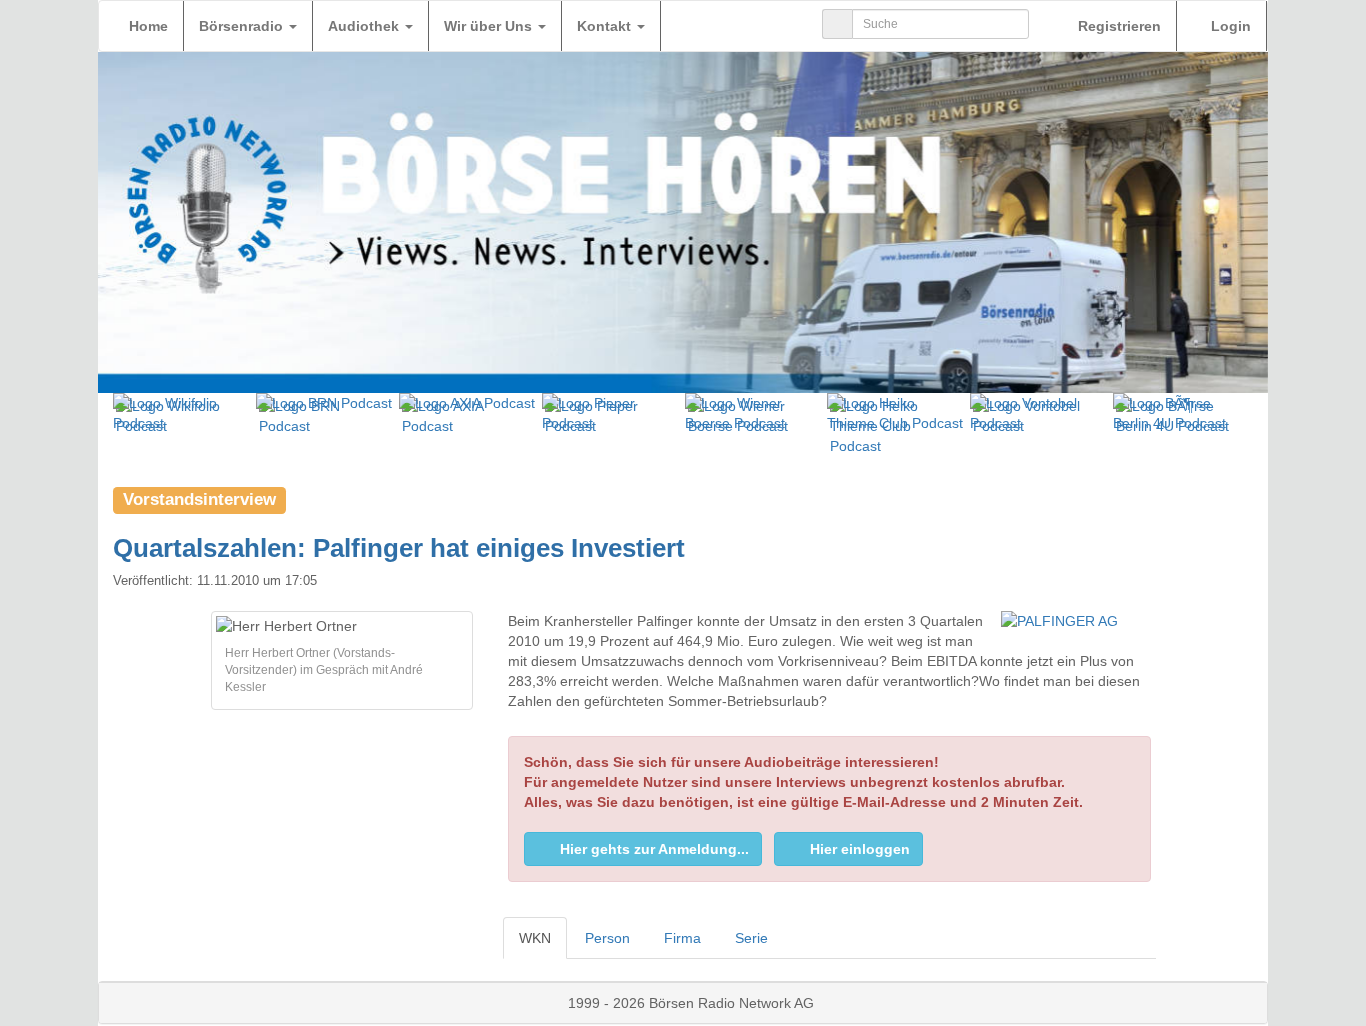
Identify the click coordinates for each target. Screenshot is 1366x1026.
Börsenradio (243, 26)
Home (148, 26)
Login (1229, 26)
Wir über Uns (490, 26)
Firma (682, 938)
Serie (751, 938)
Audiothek (365, 26)
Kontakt (606, 26)
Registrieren (1117, 26)
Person (607, 938)
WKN (535, 938)
